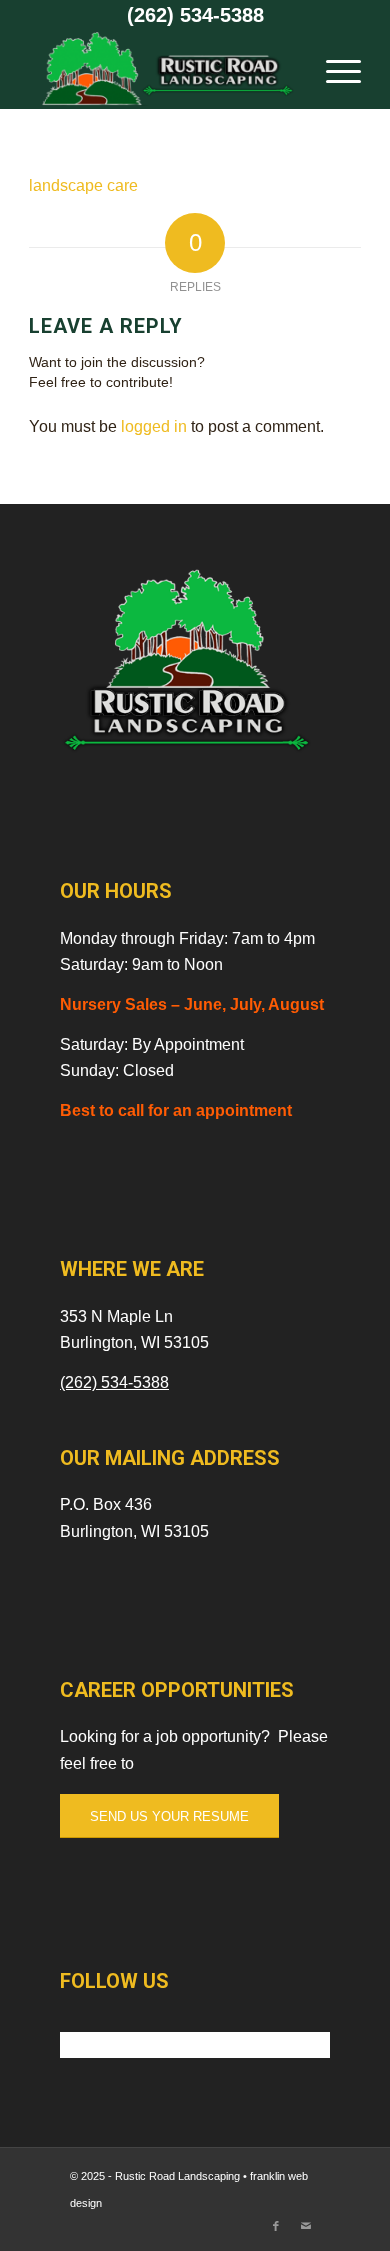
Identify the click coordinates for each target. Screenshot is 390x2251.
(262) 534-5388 (195, 15)
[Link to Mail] (306, 2226)
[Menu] (333, 69)
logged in (154, 426)
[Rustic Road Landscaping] (161, 69)
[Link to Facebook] (276, 2226)
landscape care (83, 185)
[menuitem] (333, 69)
